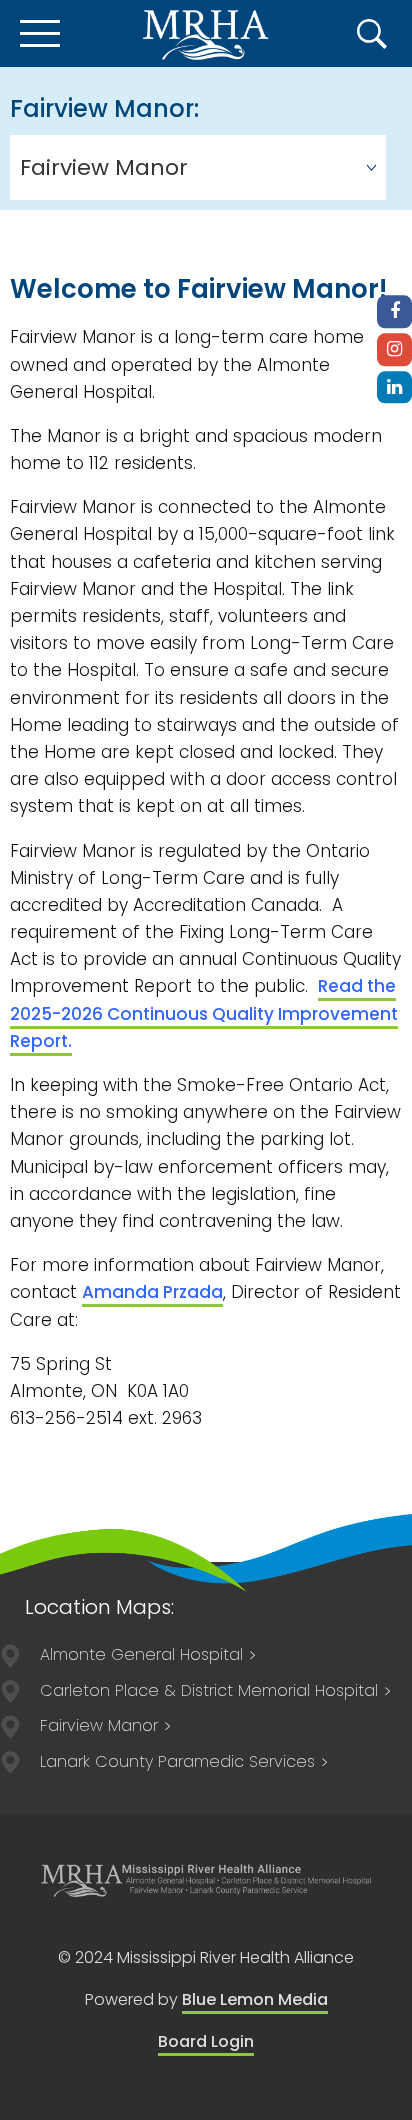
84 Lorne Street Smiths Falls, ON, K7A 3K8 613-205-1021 (177, 1761)
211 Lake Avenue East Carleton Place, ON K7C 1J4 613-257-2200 (209, 1690)
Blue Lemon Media (255, 1999)
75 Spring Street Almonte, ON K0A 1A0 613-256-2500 (141, 1654)
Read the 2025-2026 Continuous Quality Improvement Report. (204, 1013)
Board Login (206, 2041)
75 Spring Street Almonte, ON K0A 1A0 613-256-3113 (99, 1725)
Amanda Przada (152, 1292)
